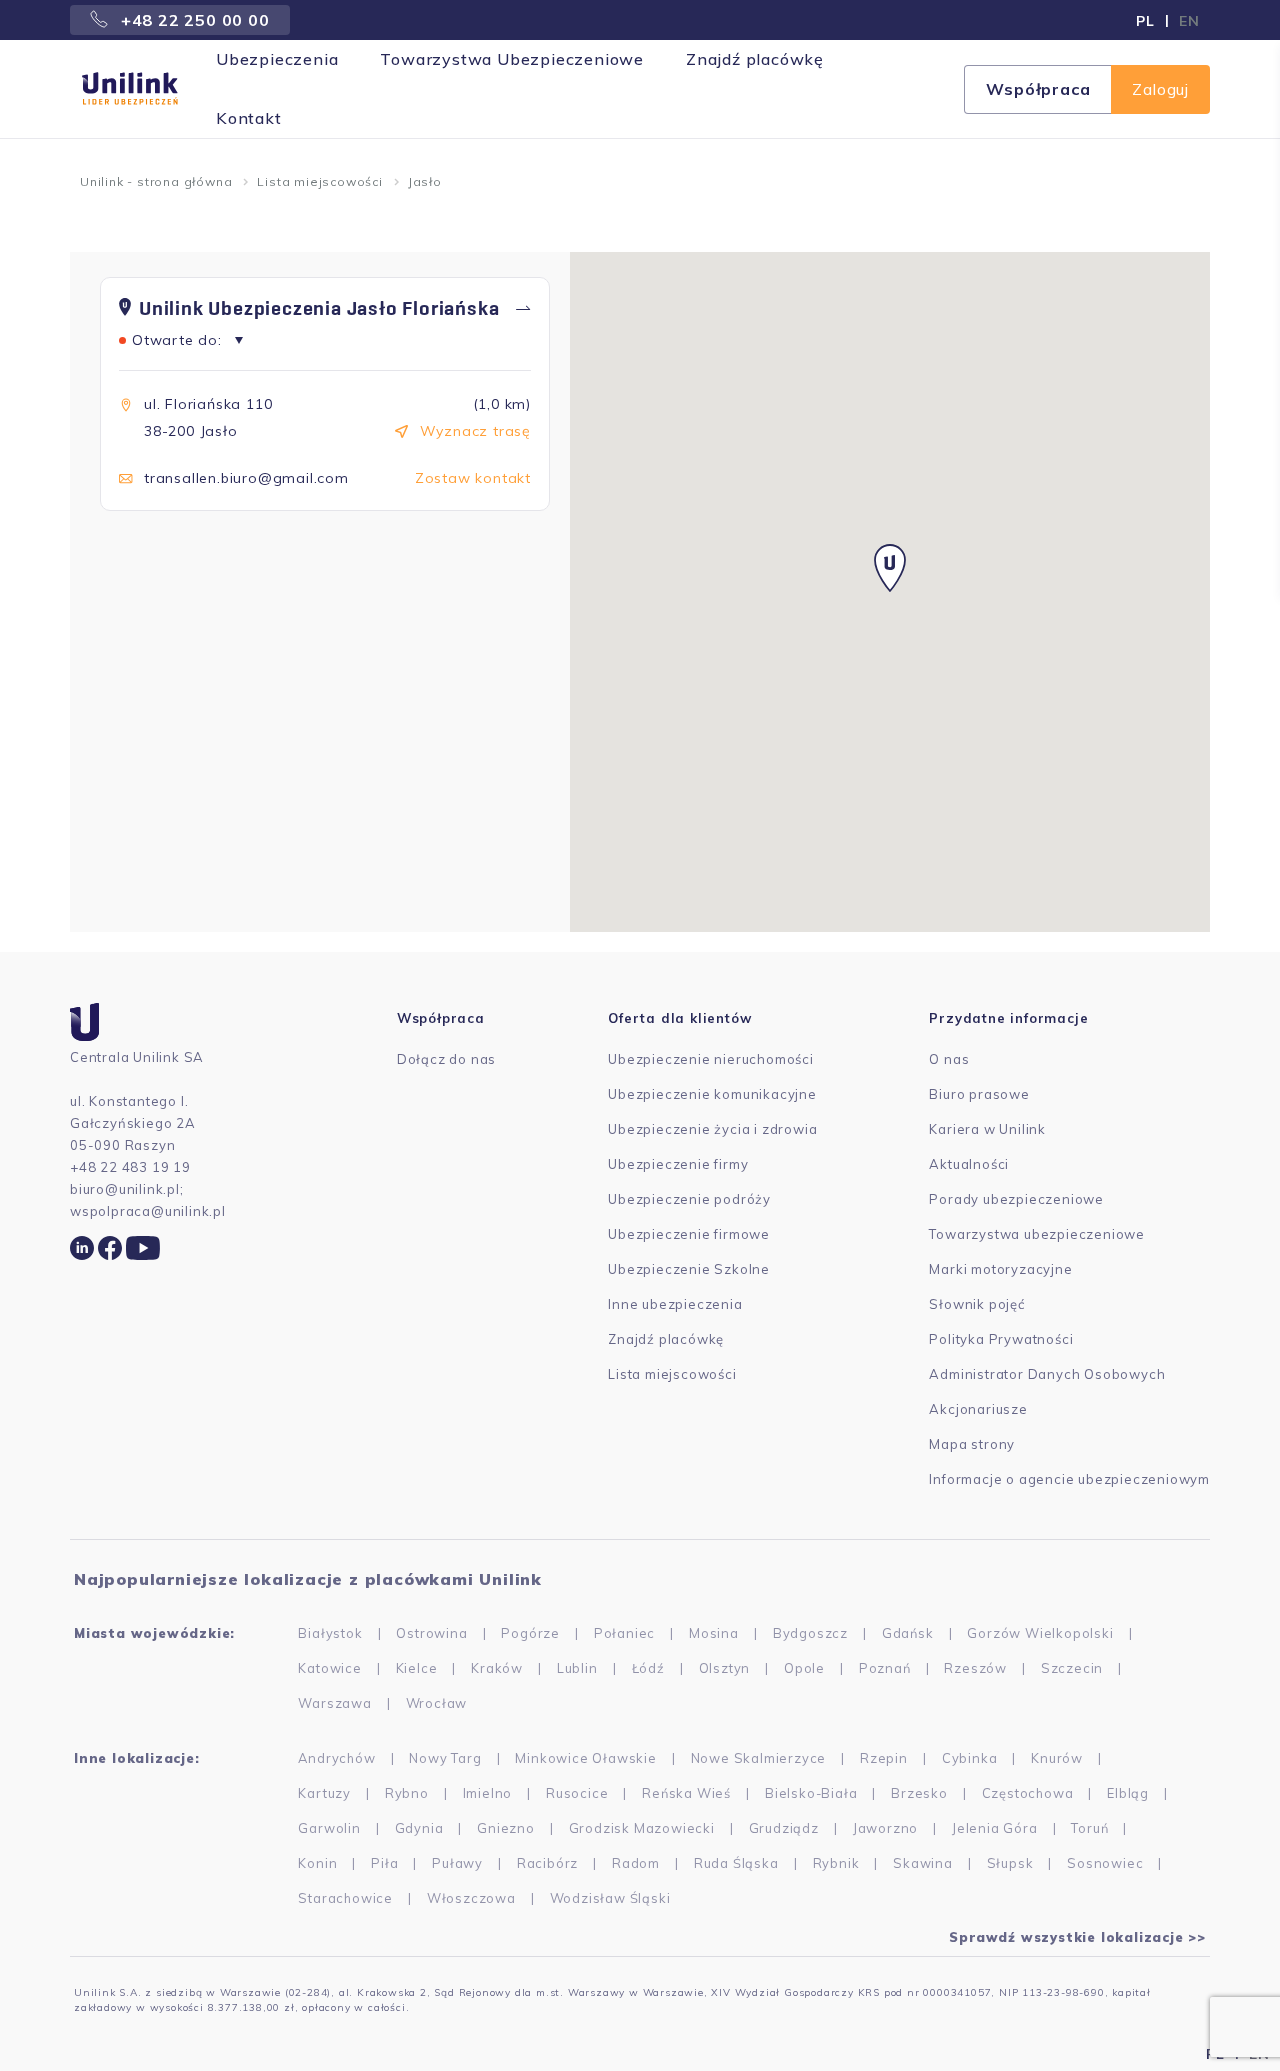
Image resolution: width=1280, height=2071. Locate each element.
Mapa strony (972, 1444)
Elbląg (1128, 1793)
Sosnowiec (1105, 1863)
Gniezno (506, 1828)
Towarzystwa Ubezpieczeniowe (512, 59)
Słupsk (1010, 1863)
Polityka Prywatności (1001, 1339)
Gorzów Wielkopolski (1040, 1633)
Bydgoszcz (810, 1633)
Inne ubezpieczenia (675, 1304)
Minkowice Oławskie (585, 1758)
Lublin (577, 1668)
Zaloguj (1160, 89)
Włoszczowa (471, 1898)
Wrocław (437, 1703)
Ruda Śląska (736, 1863)
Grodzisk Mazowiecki (642, 1828)
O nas (949, 1059)
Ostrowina (431, 1633)
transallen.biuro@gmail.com (246, 478)
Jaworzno (885, 1828)
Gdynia (419, 1828)
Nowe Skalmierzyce (759, 1758)
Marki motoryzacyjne (1000, 1269)
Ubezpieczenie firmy (678, 1164)
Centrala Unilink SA (137, 1057)
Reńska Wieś (686, 1793)
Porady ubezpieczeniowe (1016, 1199)
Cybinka (970, 1758)
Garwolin (329, 1828)
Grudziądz (784, 1828)
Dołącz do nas (446, 1059)
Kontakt (249, 118)
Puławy (457, 1863)
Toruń (1089, 1828)
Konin (317, 1863)
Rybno (407, 1793)
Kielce (417, 1668)
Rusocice (577, 1793)
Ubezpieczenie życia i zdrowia (712, 1129)
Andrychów (336, 1758)
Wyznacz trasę (475, 431)
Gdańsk (908, 1633)
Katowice (329, 1668)
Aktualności (969, 1164)
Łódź (648, 1668)
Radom (636, 1863)
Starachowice (345, 1898)
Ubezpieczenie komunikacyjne (712, 1094)
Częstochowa (1028, 1793)
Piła (384, 1863)
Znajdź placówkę (755, 59)
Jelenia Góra (995, 1828)
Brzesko (919, 1793)
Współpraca (1038, 89)
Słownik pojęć (976, 1304)
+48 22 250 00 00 (193, 20)
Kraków (497, 1668)
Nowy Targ (445, 1758)
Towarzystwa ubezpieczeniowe (1037, 1234)
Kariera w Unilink (987, 1129)
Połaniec (624, 1633)
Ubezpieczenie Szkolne (689, 1269)
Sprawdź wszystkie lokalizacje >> (1077, 1937)
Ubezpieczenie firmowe (689, 1234)
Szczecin (1072, 1668)
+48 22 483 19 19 (130, 1167)
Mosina (714, 1633)
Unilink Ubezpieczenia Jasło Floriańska (319, 308)
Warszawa (334, 1703)
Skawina (923, 1863)
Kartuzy (324, 1793)
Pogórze (530, 1633)
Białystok (330, 1633)
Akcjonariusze (978, 1409)
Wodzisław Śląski (610, 1898)
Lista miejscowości (319, 181)
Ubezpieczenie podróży (689, 1199)
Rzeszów (975, 1668)
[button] (890, 568)
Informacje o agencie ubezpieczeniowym (1069, 1479)
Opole (804, 1668)
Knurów (1057, 1758)
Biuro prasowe (979, 1094)
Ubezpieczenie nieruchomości (711, 1059)
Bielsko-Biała (811, 1793)
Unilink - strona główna (156, 181)
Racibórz (547, 1863)
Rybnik (836, 1863)
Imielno (488, 1793)
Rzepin (884, 1758)
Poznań (885, 1668)
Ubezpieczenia (277, 59)
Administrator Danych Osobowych (1047, 1374)
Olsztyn (725, 1668)
